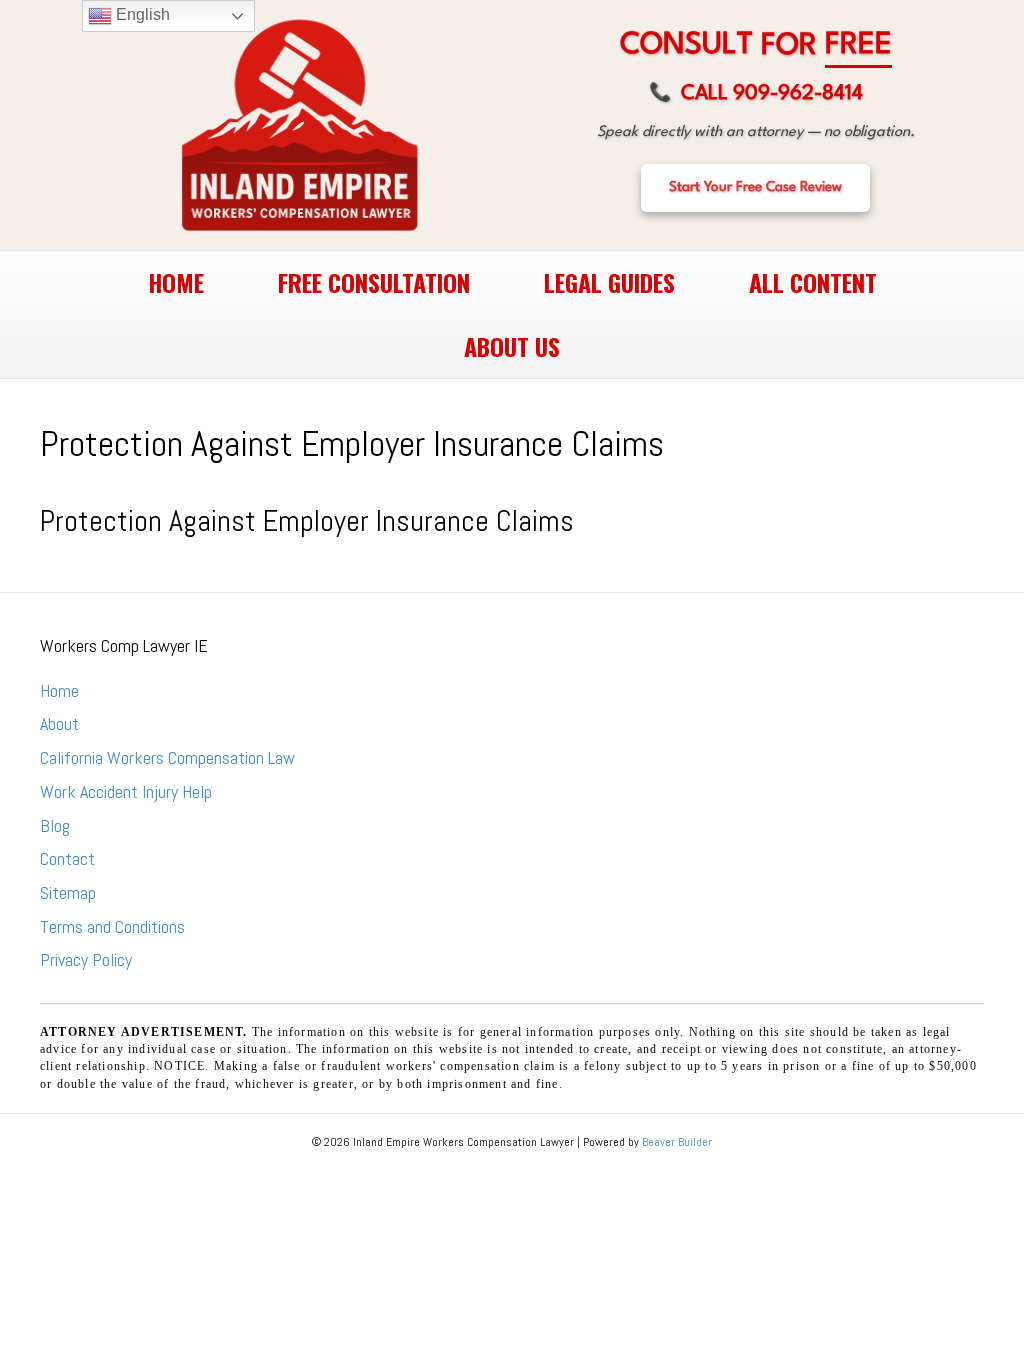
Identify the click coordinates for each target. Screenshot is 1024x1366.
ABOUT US (512, 346)
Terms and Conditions (112, 926)
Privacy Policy (86, 959)
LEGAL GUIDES (609, 282)
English (141, 14)
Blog (55, 825)
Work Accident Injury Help (126, 791)
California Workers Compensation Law (167, 757)
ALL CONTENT (813, 282)
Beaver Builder (677, 1142)
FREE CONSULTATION (374, 282)
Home (59, 690)
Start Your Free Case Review (755, 187)
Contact (67, 858)
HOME (176, 282)
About (59, 723)
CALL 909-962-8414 (756, 94)
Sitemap (68, 892)
